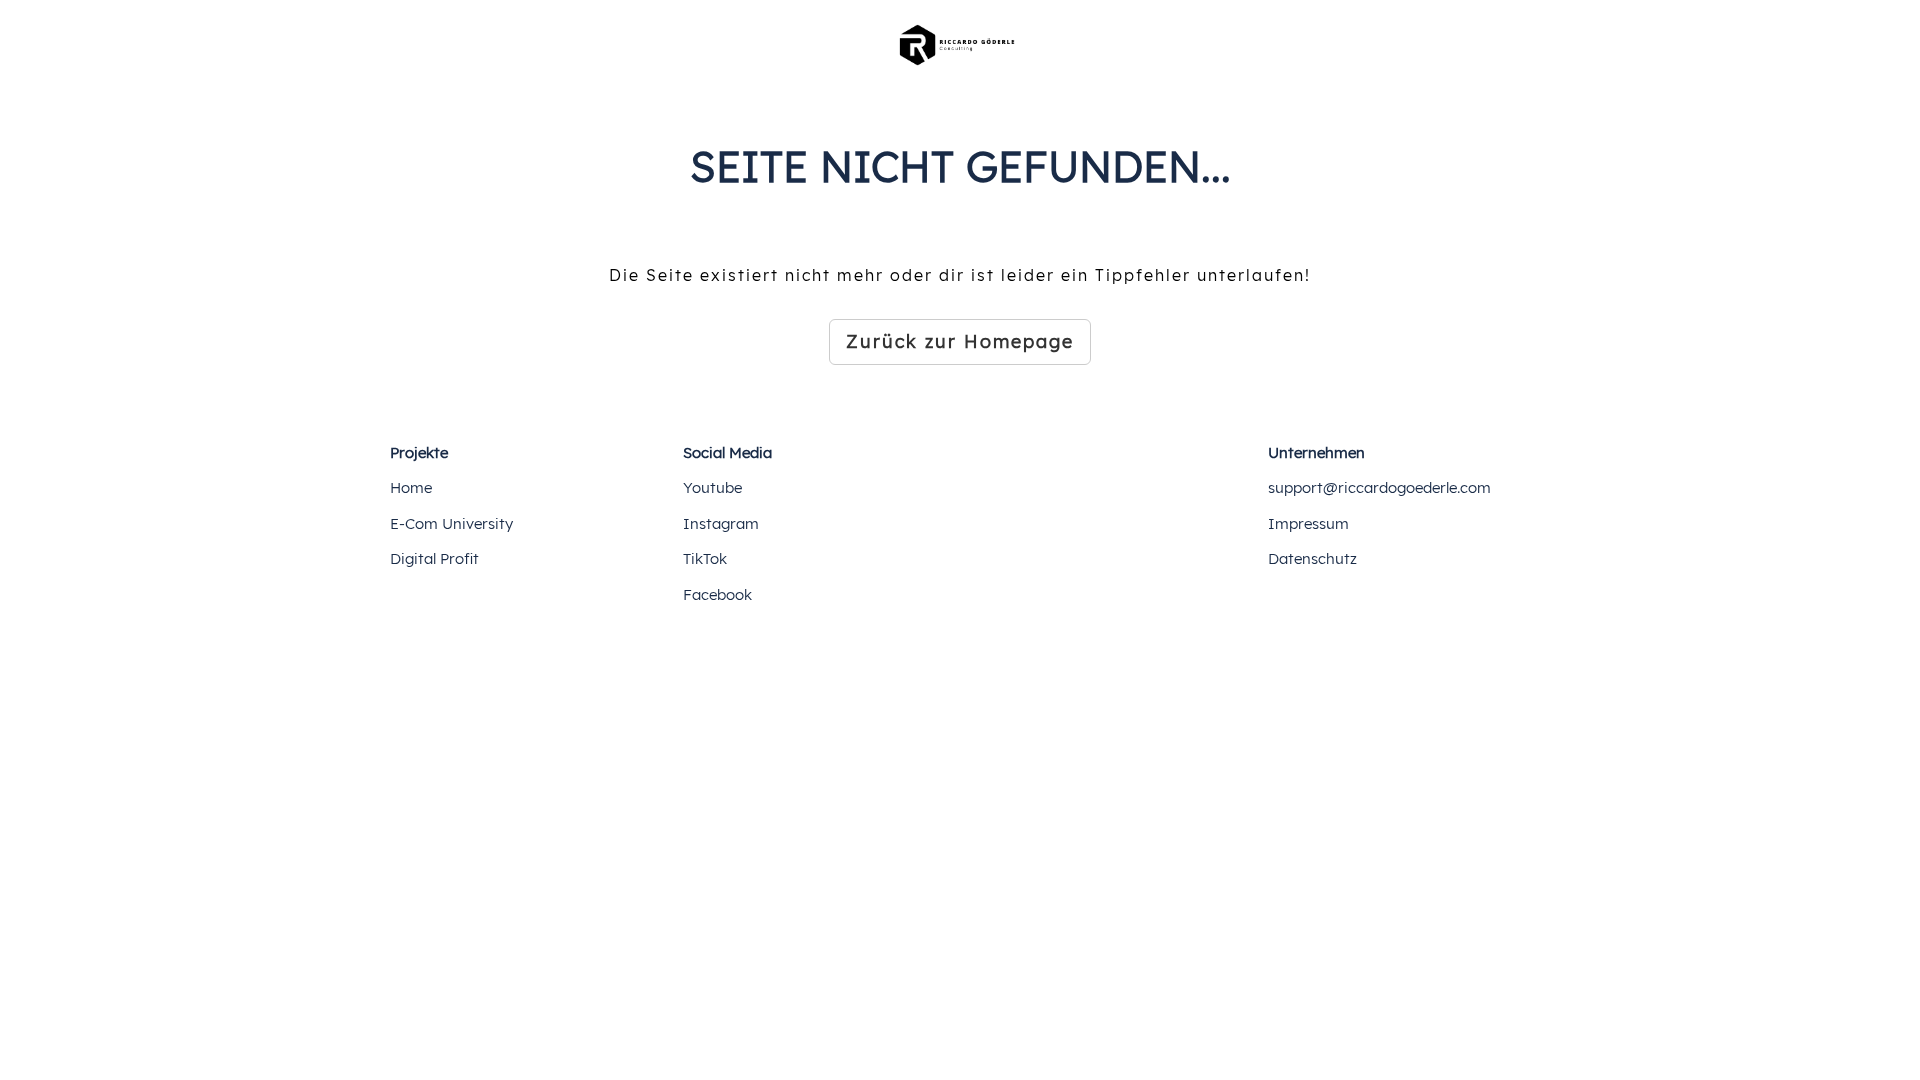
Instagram (721, 523)
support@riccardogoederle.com (1379, 487)
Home (411, 487)
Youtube (712, 487)
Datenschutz (1312, 558)
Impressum (1308, 523)
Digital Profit (434, 558)
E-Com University (451, 523)
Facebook (717, 594)
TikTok (705, 558)
